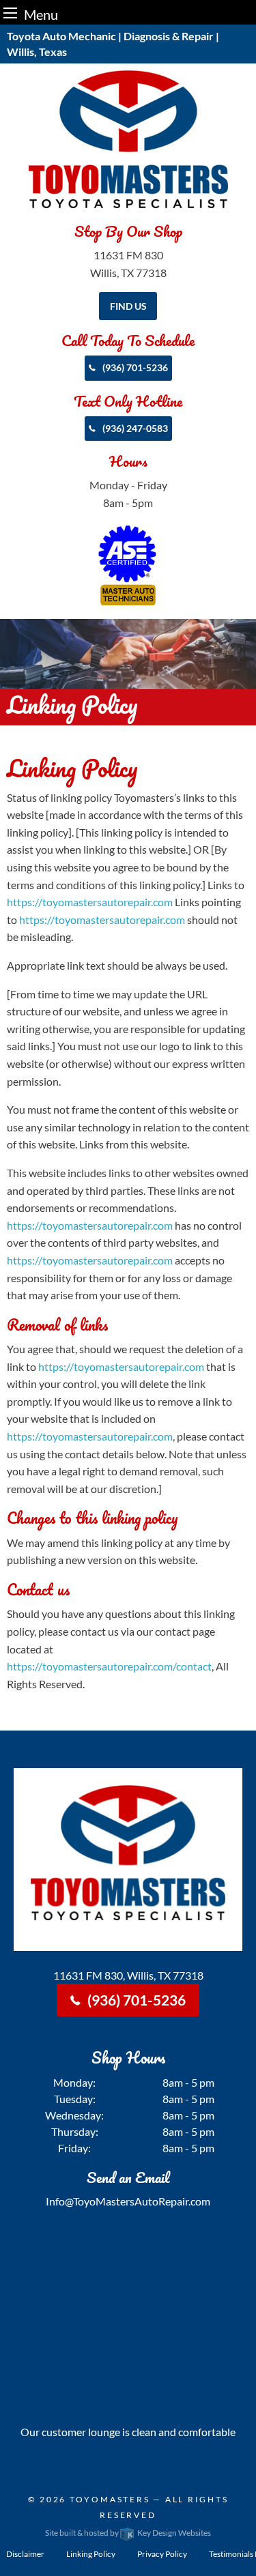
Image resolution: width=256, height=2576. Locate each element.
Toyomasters (110, 2499)
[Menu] (10, 13)
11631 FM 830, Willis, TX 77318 (128, 1975)
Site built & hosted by (128, 2533)
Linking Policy (91, 2554)
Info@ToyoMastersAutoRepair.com (128, 2201)
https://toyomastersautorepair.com (90, 902)
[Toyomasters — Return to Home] (128, 139)
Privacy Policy (162, 2554)
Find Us (128, 306)
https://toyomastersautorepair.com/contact (109, 1666)
